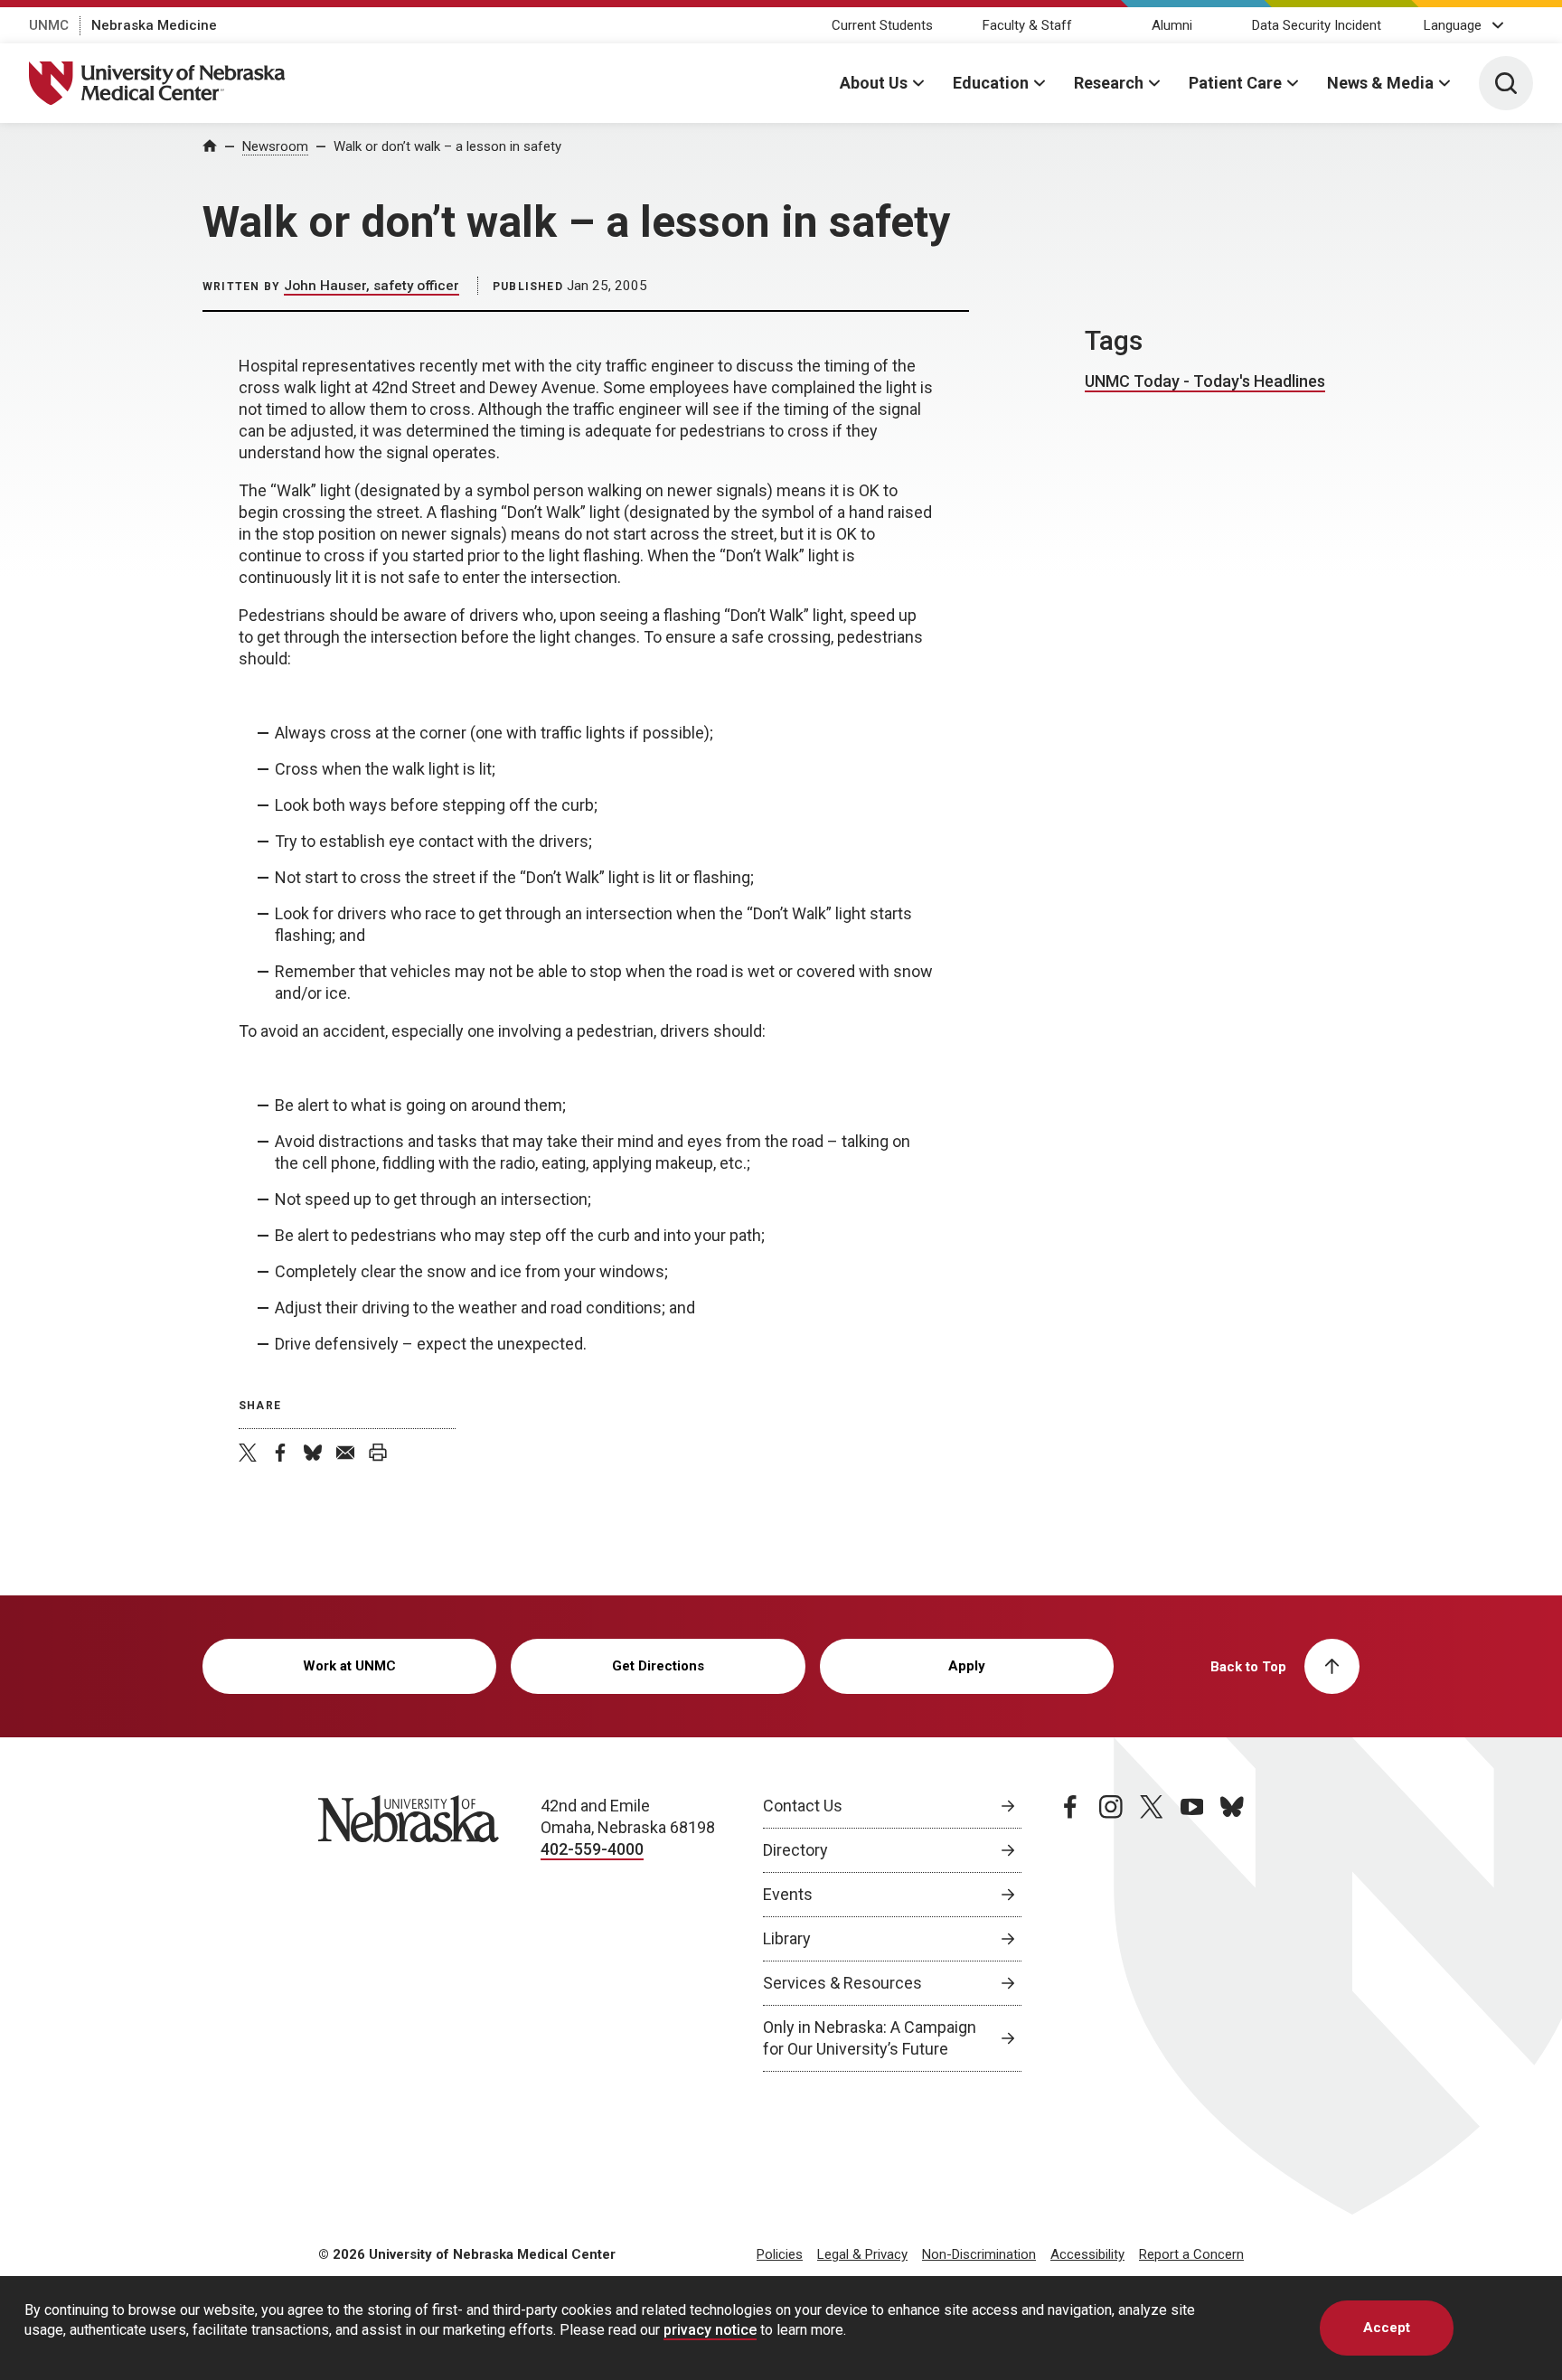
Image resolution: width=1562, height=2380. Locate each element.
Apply (967, 1666)
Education (991, 83)
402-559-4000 (592, 1849)
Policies (780, 2254)
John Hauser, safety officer (372, 286)
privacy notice (710, 2329)
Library (787, 1938)
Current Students (882, 25)
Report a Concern (1191, 2254)
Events (788, 1894)
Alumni (1172, 25)
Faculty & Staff (1027, 25)
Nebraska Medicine (154, 25)
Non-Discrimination (979, 2254)
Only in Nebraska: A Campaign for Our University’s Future (870, 2038)
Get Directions (658, 1666)
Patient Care (1235, 83)
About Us (874, 83)
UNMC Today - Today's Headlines (1205, 381)
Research (1109, 83)
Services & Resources (842, 1983)
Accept (1387, 2328)
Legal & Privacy (862, 2254)
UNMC (49, 25)
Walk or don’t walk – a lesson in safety (447, 146)
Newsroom (275, 146)
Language (1453, 25)
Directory (795, 1850)
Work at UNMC (349, 1666)
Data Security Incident (1317, 25)
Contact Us (803, 1806)
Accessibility (1087, 2254)
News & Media (1380, 83)
